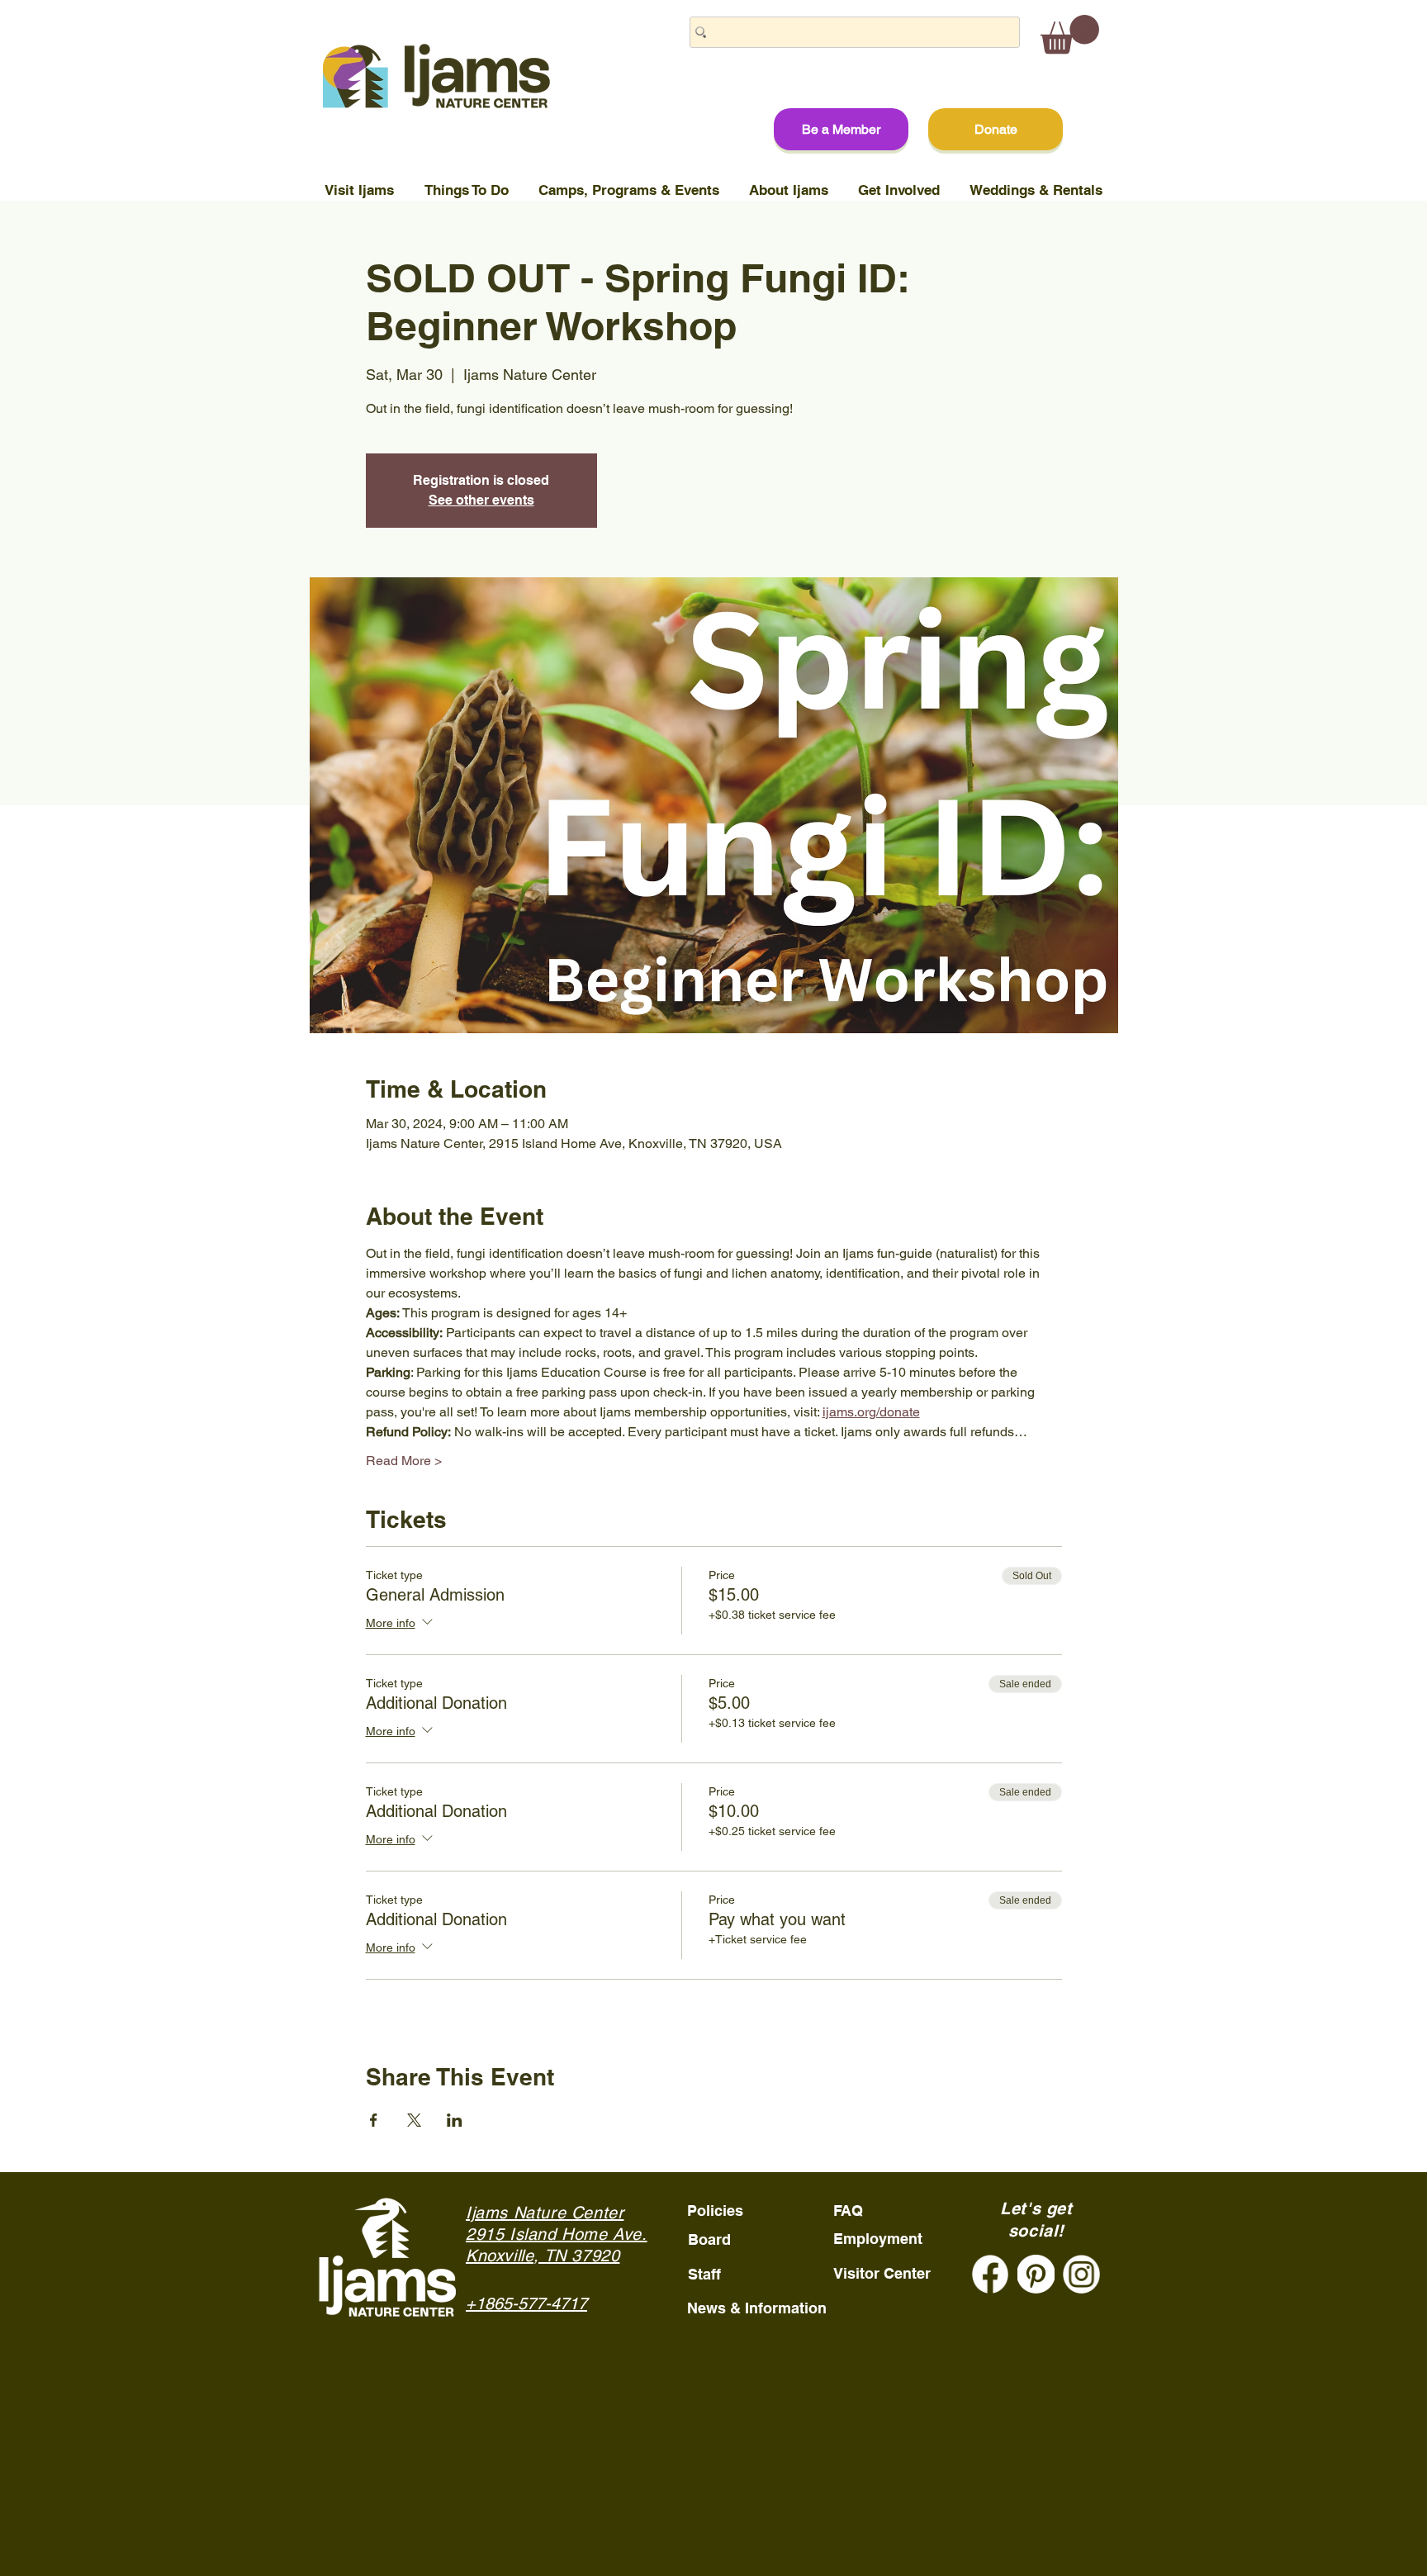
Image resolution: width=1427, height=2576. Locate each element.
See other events (481, 500)
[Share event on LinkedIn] (455, 2120)
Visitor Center (882, 2273)
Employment (878, 2239)
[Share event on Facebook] (374, 2120)
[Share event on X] (414, 2120)
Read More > (404, 1461)
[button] (1070, 34)
